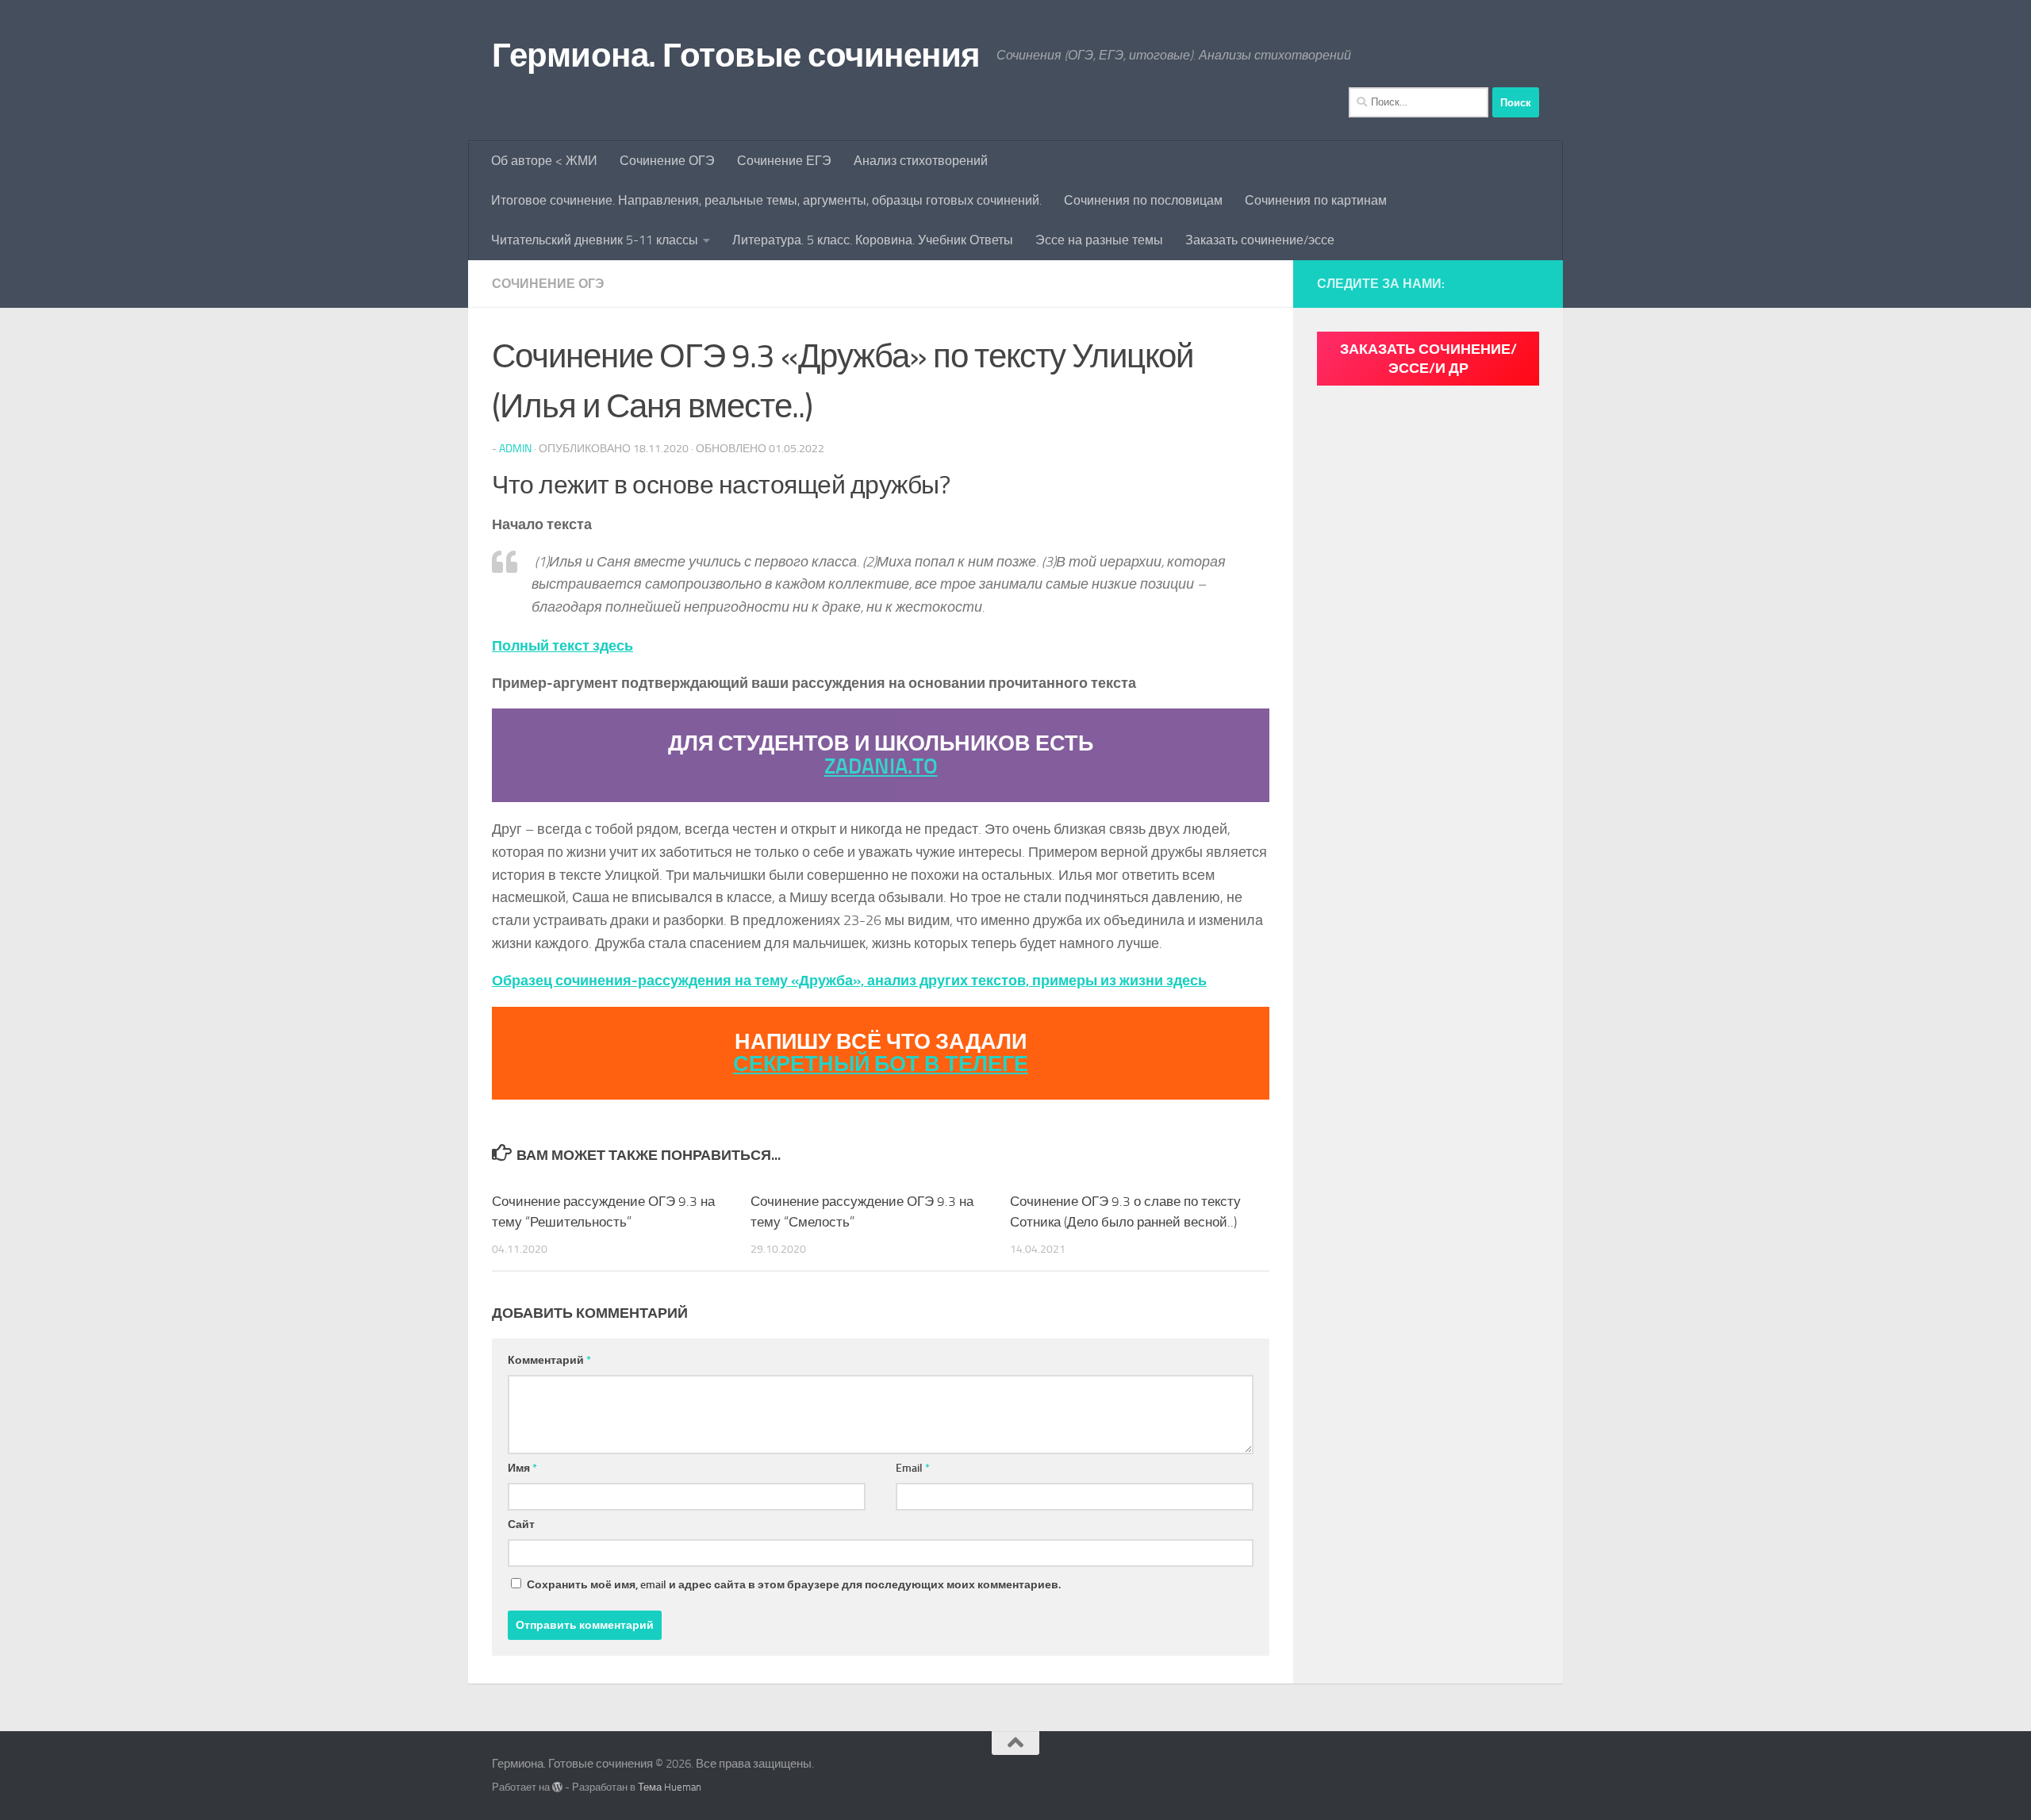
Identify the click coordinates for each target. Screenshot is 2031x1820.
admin (515, 449)
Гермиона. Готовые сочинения (736, 56)
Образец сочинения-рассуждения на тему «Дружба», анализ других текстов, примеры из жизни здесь (849, 981)
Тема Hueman (670, 1787)
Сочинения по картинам (1316, 200)
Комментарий (549, 1360)
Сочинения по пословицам (1143, 200)
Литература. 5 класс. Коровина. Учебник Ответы (873, 240)
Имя (522, 1468)
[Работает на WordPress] (557, 1787)
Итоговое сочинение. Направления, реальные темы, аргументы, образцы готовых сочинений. (766, 200)
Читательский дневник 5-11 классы (595, 240)
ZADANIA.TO (881, 766)
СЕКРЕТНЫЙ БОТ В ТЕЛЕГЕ (881, 1064)
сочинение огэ (548, 284)
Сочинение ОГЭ (667, 161)
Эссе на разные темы (1099, 240)
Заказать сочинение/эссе (1260, 240)
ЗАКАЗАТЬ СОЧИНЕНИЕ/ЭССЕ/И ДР (1428, 359)
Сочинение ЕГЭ (784, 161)
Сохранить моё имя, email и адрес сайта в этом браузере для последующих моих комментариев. (794, 1585)
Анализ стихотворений (921, 161)
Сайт (521, 1524)
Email (913, 1468)
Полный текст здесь (562, 646)
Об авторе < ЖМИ (544, 161)
